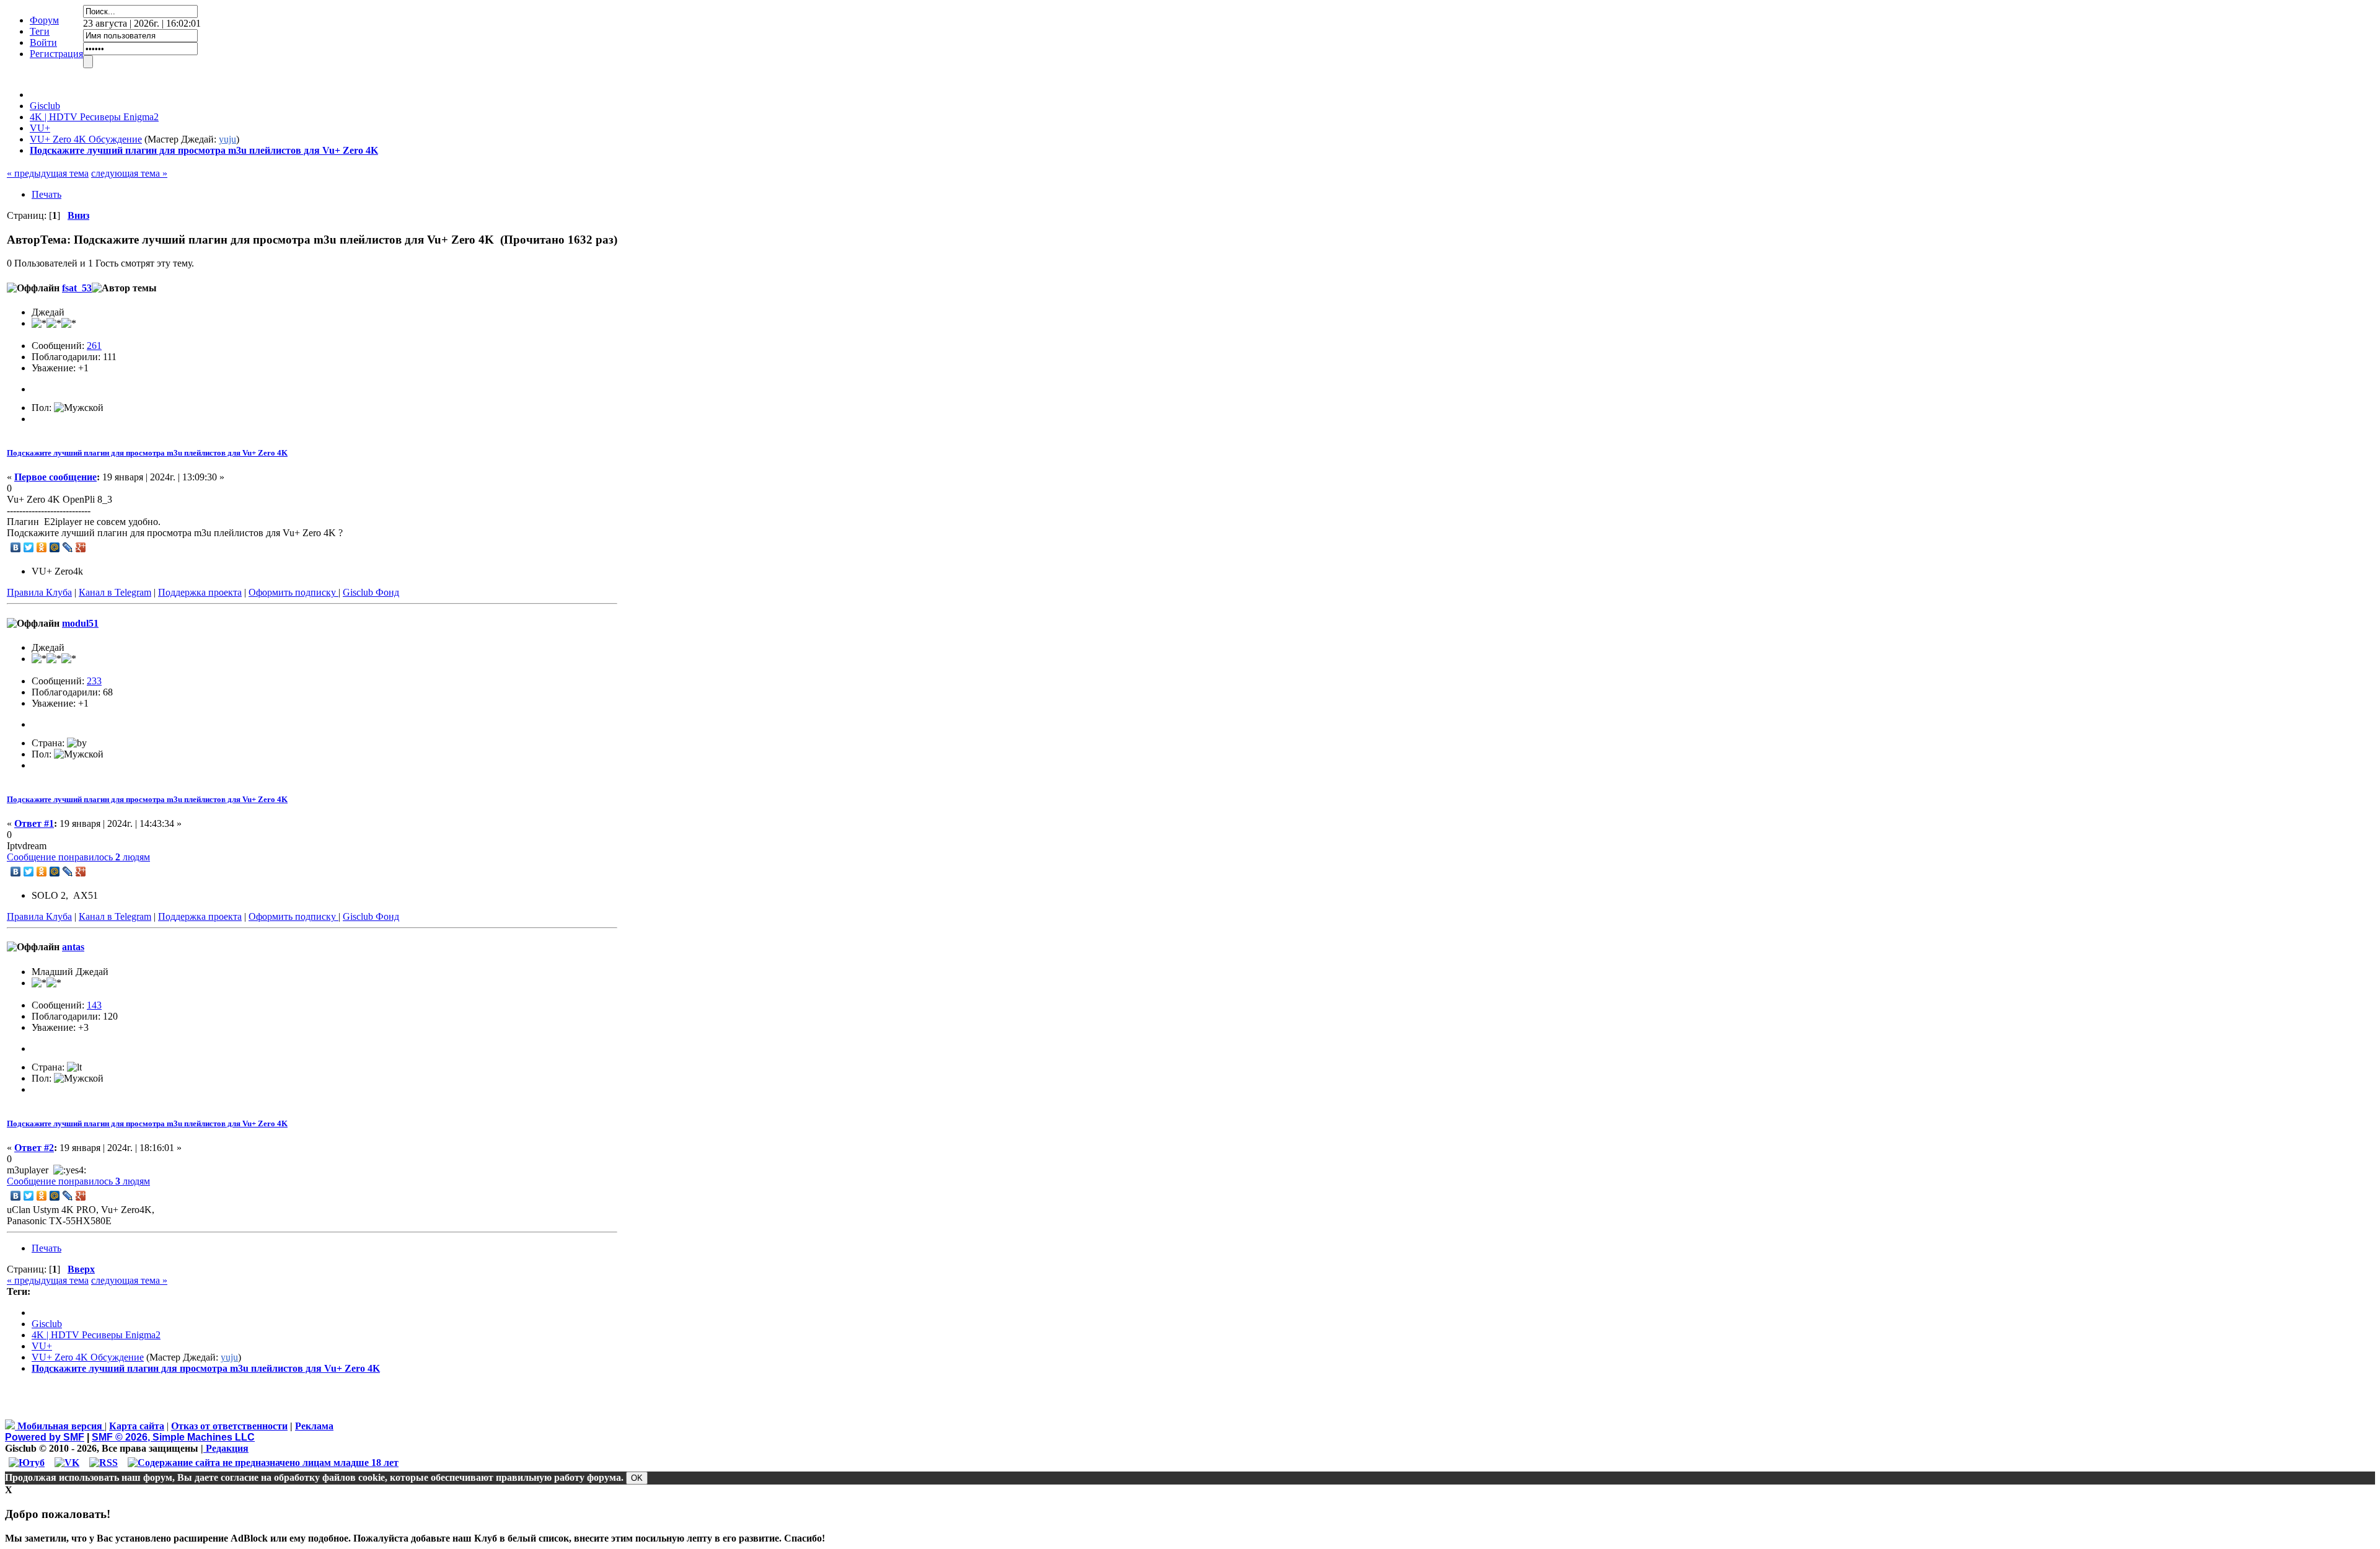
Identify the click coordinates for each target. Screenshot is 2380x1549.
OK (637, 1478)
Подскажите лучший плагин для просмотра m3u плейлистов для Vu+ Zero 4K (147, 453)
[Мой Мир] (55, 547)
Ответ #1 (34, 823)
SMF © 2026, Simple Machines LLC (173, 1437)
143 (94, 1005)
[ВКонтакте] (16, 547)
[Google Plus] (81, 547)
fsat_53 (77, 288)
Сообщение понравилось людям (78, 857)
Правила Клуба (39, 592)
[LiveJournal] (68, 547)
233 (94, 681)
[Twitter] (29, 547)
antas (73, 947)
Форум (44, 20)
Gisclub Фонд (371, 592)
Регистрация (56, 54)
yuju (227, 139)
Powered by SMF (45, 1437)
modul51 (80, 623)
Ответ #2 (34, 1148)
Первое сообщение (55, 477)
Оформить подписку (293, 592)
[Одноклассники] (42, 547)
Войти (43, 42)
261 (94, 346)
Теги (40, 31)
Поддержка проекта (200, 592)
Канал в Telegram (115, 592)
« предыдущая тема (48, 173)
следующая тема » (129, 173)
